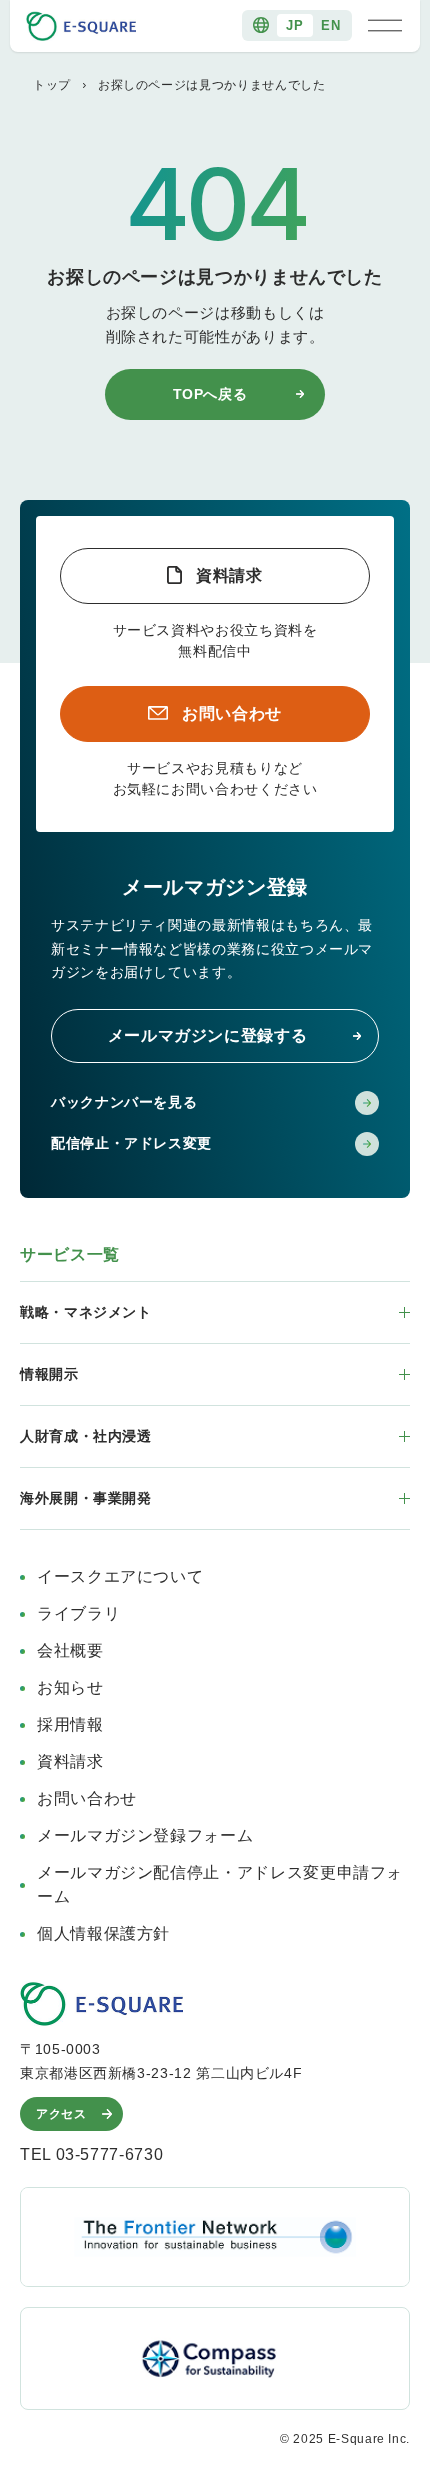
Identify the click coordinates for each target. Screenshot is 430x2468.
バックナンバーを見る (124, 1102)
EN (330, 25)
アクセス (61, 2114)
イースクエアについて (120, 1576)
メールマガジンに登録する (208, 1035)
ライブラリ (78, 1613)
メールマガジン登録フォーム (145, 1835)
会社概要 (70, 1650)
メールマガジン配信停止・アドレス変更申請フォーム (220, 1884)
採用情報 (70, 1724)
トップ (52, 85)
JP (294, 25)
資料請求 (229, 575)
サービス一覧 (70, 1254)
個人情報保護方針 (103, 1933)
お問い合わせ (232, 713)
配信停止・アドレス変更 (131, 1143)
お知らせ (70, 1687)
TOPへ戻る (210, 394)
